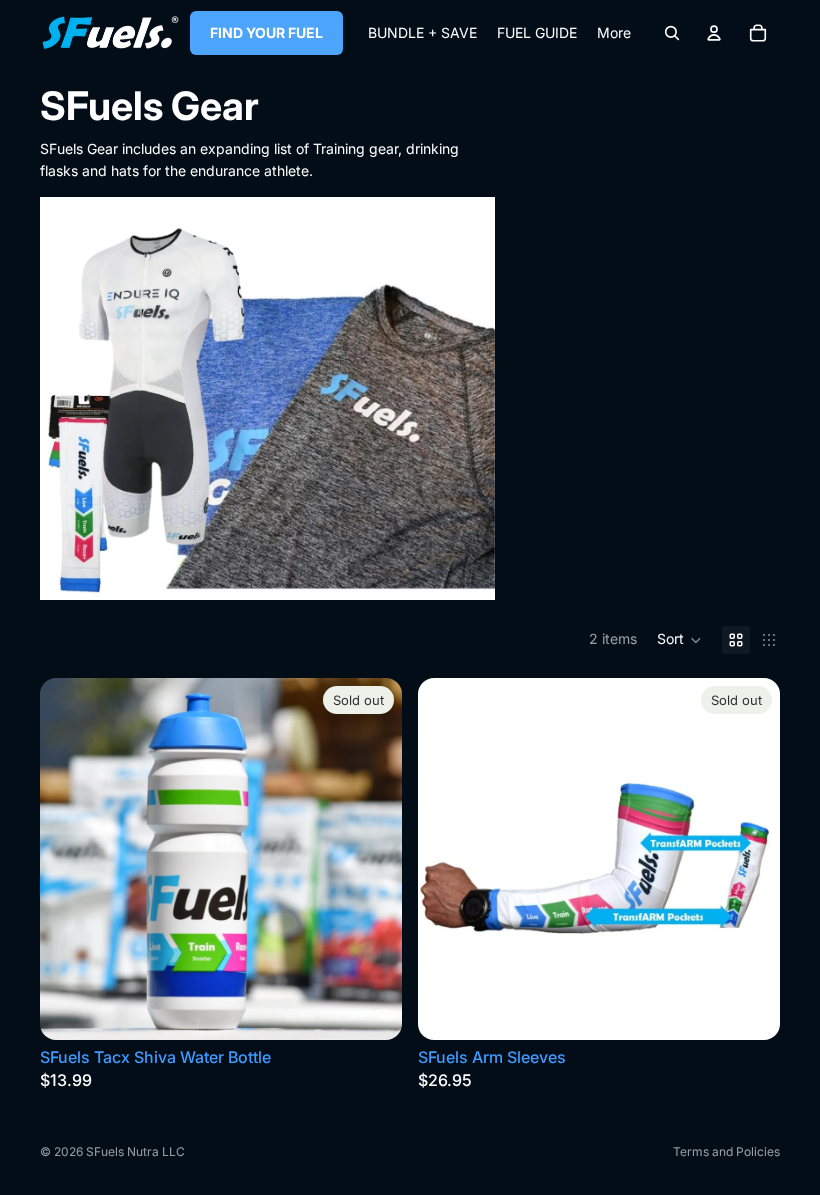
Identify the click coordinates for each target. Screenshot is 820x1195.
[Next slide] (372, 859)
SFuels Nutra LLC (135, 1151)
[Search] (672, 33)
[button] (679, 640)
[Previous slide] (70, 859)
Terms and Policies (726, 1151)
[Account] (714, 33)
